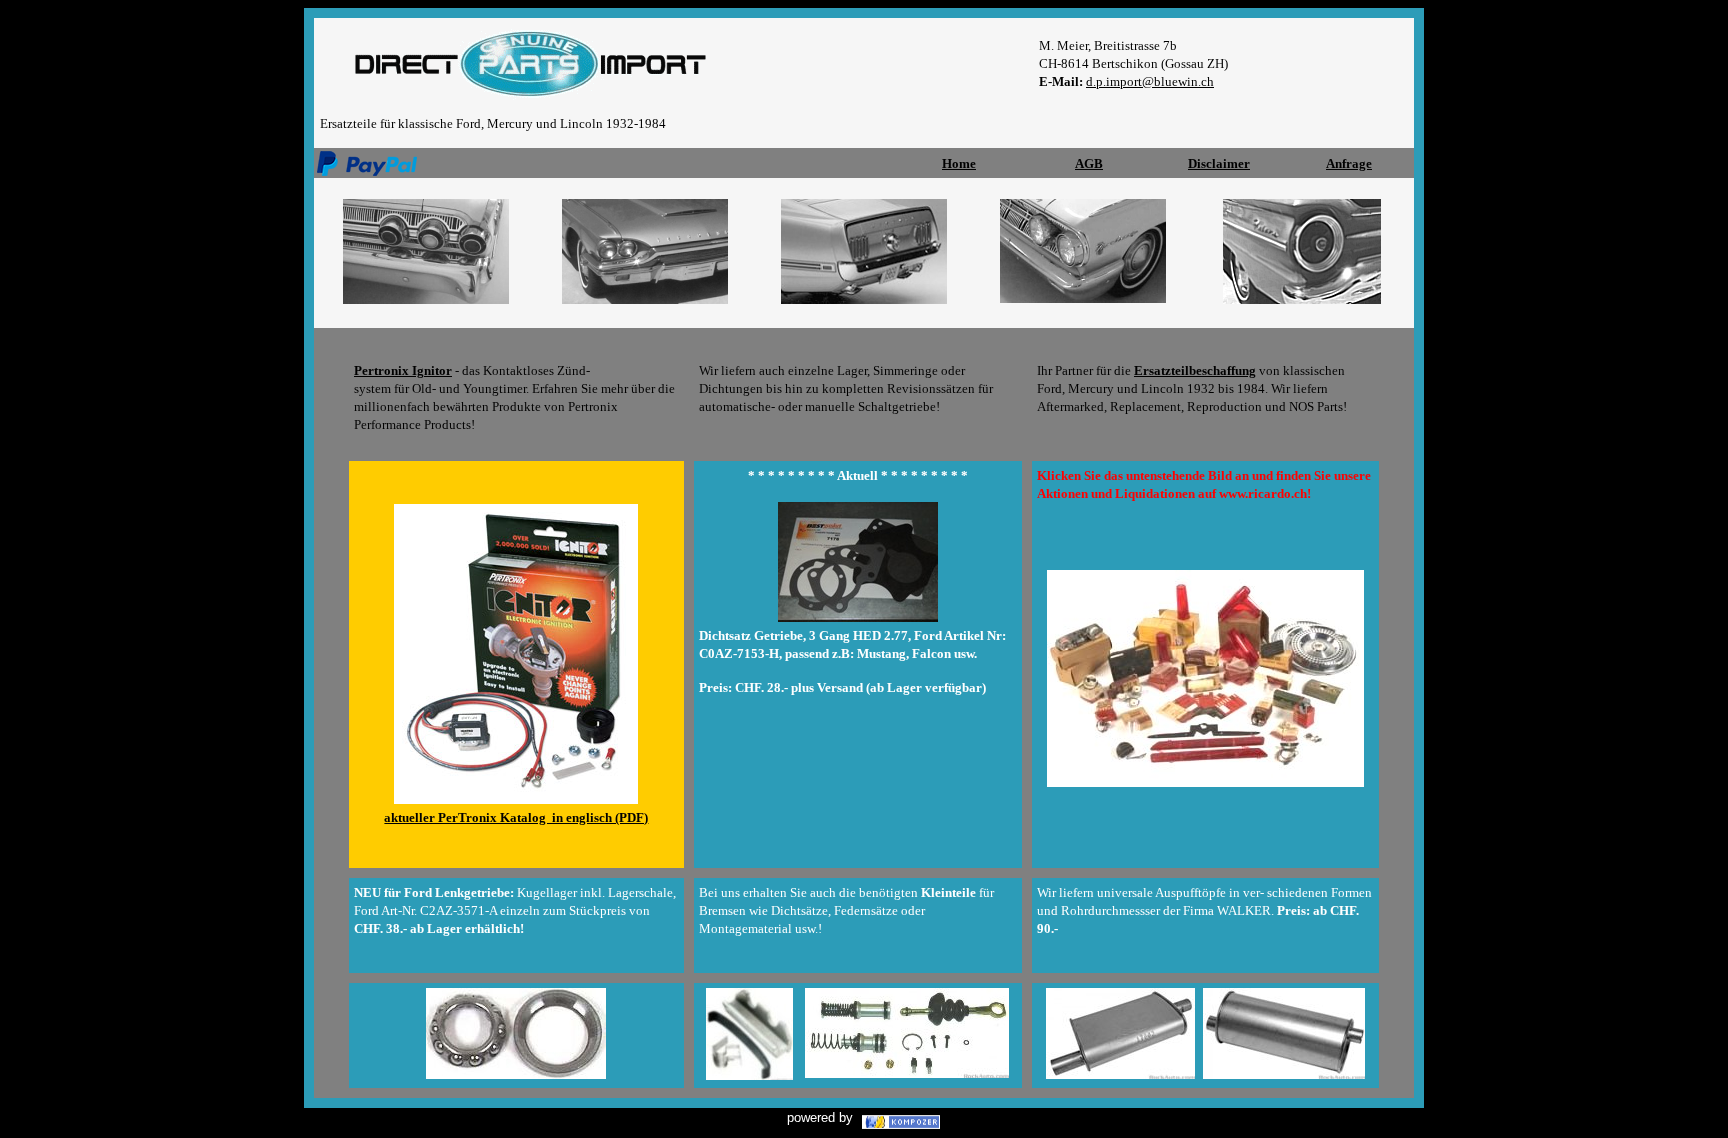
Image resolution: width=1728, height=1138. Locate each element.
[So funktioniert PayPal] (367, 158)
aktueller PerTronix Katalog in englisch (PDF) (516, 817)
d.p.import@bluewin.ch (1150, 81)
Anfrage (1349, 163)
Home (959, 163)
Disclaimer (1219, 163)
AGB (1089, 163)
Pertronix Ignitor (403, 370)
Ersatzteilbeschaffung (1195, 370)
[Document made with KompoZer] (901, 1116)
